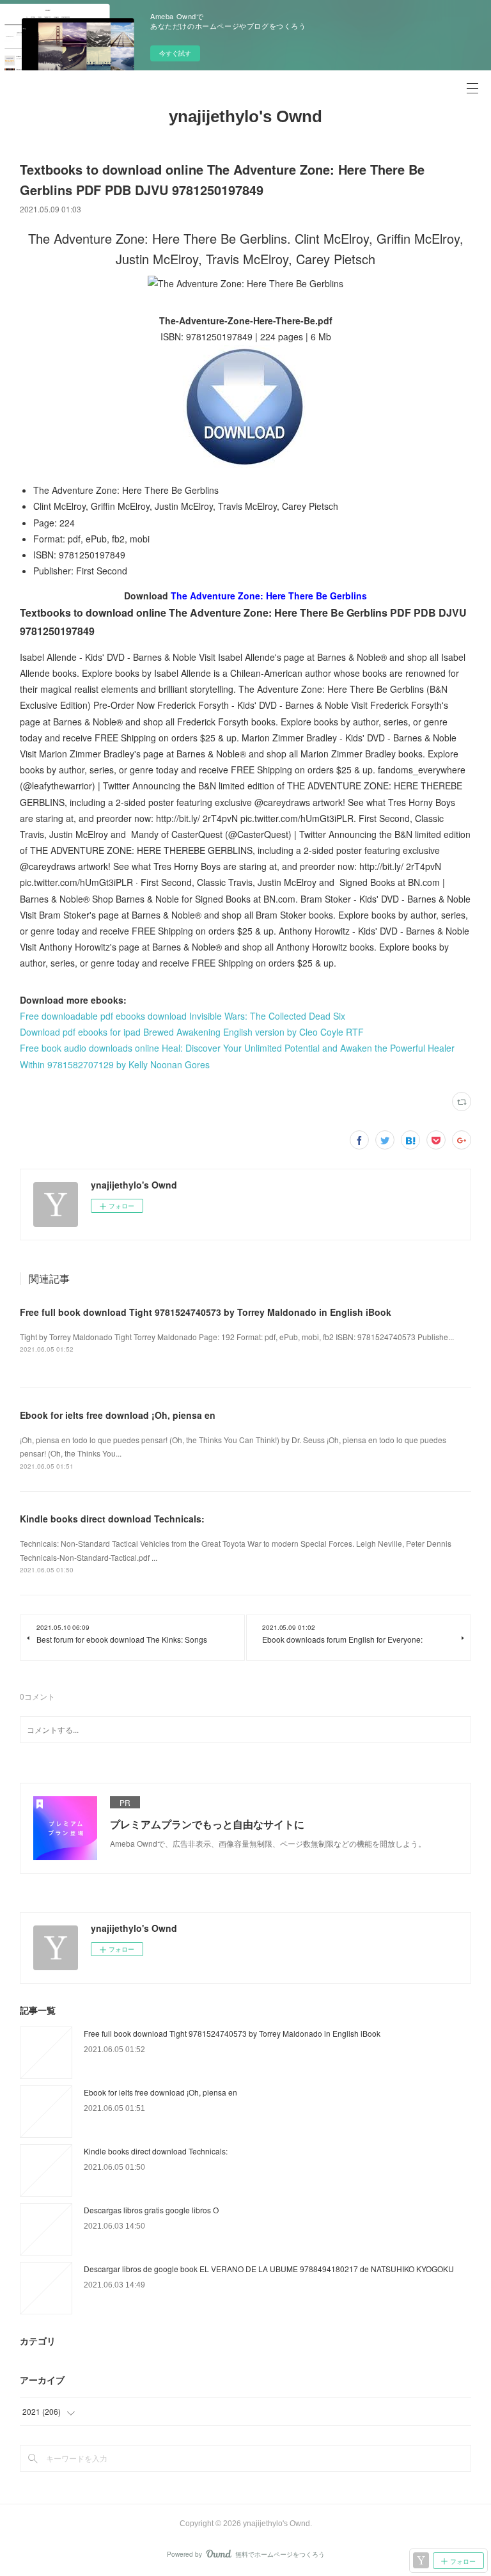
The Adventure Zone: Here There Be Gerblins (269, 596)
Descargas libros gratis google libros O (151, 2210)
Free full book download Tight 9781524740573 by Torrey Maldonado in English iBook (206, 1312)
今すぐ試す (175, 53)
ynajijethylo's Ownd (245, 116)
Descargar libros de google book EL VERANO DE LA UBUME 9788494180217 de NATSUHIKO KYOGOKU (269, 2269)
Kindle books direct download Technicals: (112, 1519)
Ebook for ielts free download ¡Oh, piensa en (118, 1415)
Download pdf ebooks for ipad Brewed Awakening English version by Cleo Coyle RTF (192, 1032)
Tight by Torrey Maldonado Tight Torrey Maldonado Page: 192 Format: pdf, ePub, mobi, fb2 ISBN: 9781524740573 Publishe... (237, 1337)
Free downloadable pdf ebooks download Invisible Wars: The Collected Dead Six (183, 1016)
